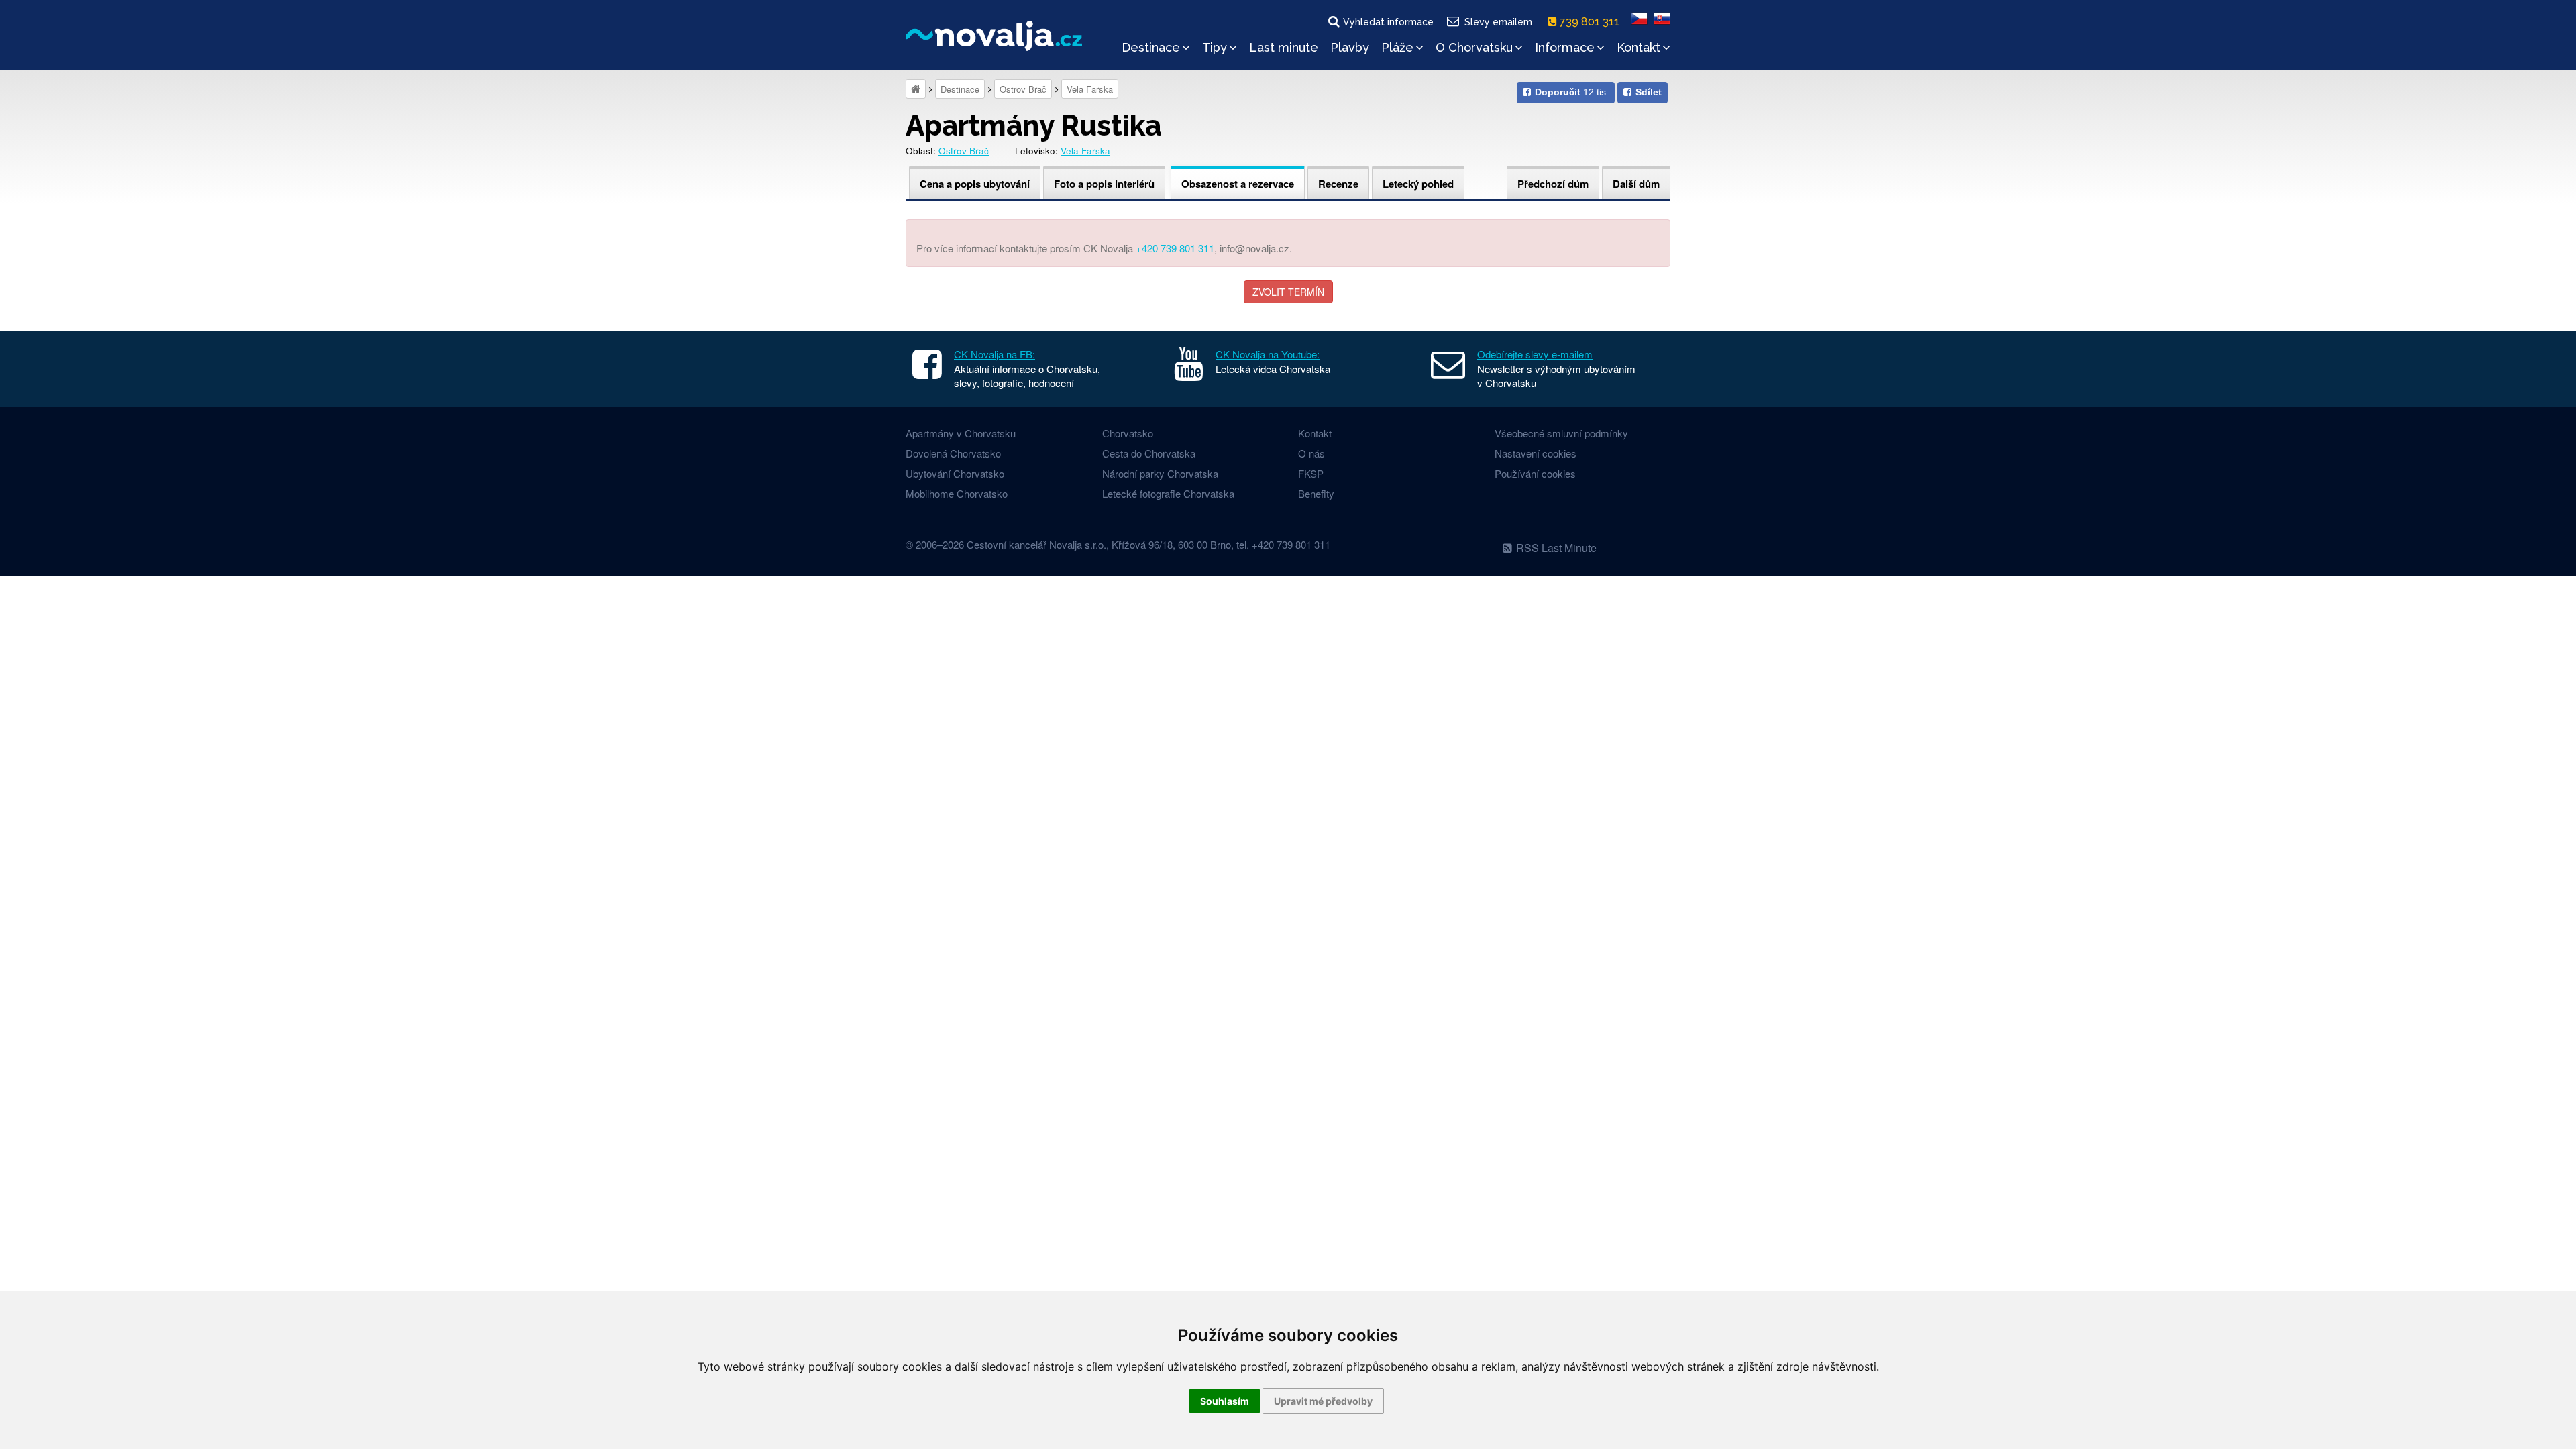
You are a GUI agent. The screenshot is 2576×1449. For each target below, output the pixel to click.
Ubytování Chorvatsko (955, 473)
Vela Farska (1090, 89)
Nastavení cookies (1536, 453)
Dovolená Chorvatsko (953, 453)
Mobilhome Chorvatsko (957, 493)
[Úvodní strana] (916, 89)
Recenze (1338, 184)
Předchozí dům (1553, 184)
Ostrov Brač (1023, 89)
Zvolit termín (1288, 292)
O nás (1311, 453)
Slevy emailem (1498, 22)
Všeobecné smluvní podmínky (1561, 433)
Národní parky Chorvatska (1160, 473)
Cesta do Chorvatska (1149, 453)
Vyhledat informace (1388, 22)
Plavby (1350, 47)
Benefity (1316, 493)
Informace (1565, 47)
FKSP (1311, 473)
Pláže (1397, 47)
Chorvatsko (1128, 433)
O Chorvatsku (1474, 47)
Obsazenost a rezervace (1238, 184)
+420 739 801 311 (1175, 248)
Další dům (1636, 184)
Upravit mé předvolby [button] (1323, 1401)
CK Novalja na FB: (995, 354)
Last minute (1284, 47)
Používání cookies (1535, 473)
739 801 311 (1591, 22)
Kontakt (1639, 47)
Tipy (1215, 47)
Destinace (1151, 47)
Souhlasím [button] (1225, 1401)
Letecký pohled (1418, 184)
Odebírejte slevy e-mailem (1535, 354)
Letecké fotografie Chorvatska (1168, 493)
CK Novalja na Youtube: (1268, 354)
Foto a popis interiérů (1104, 184)
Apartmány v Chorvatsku (961, 433)
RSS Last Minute (1556, 548)
